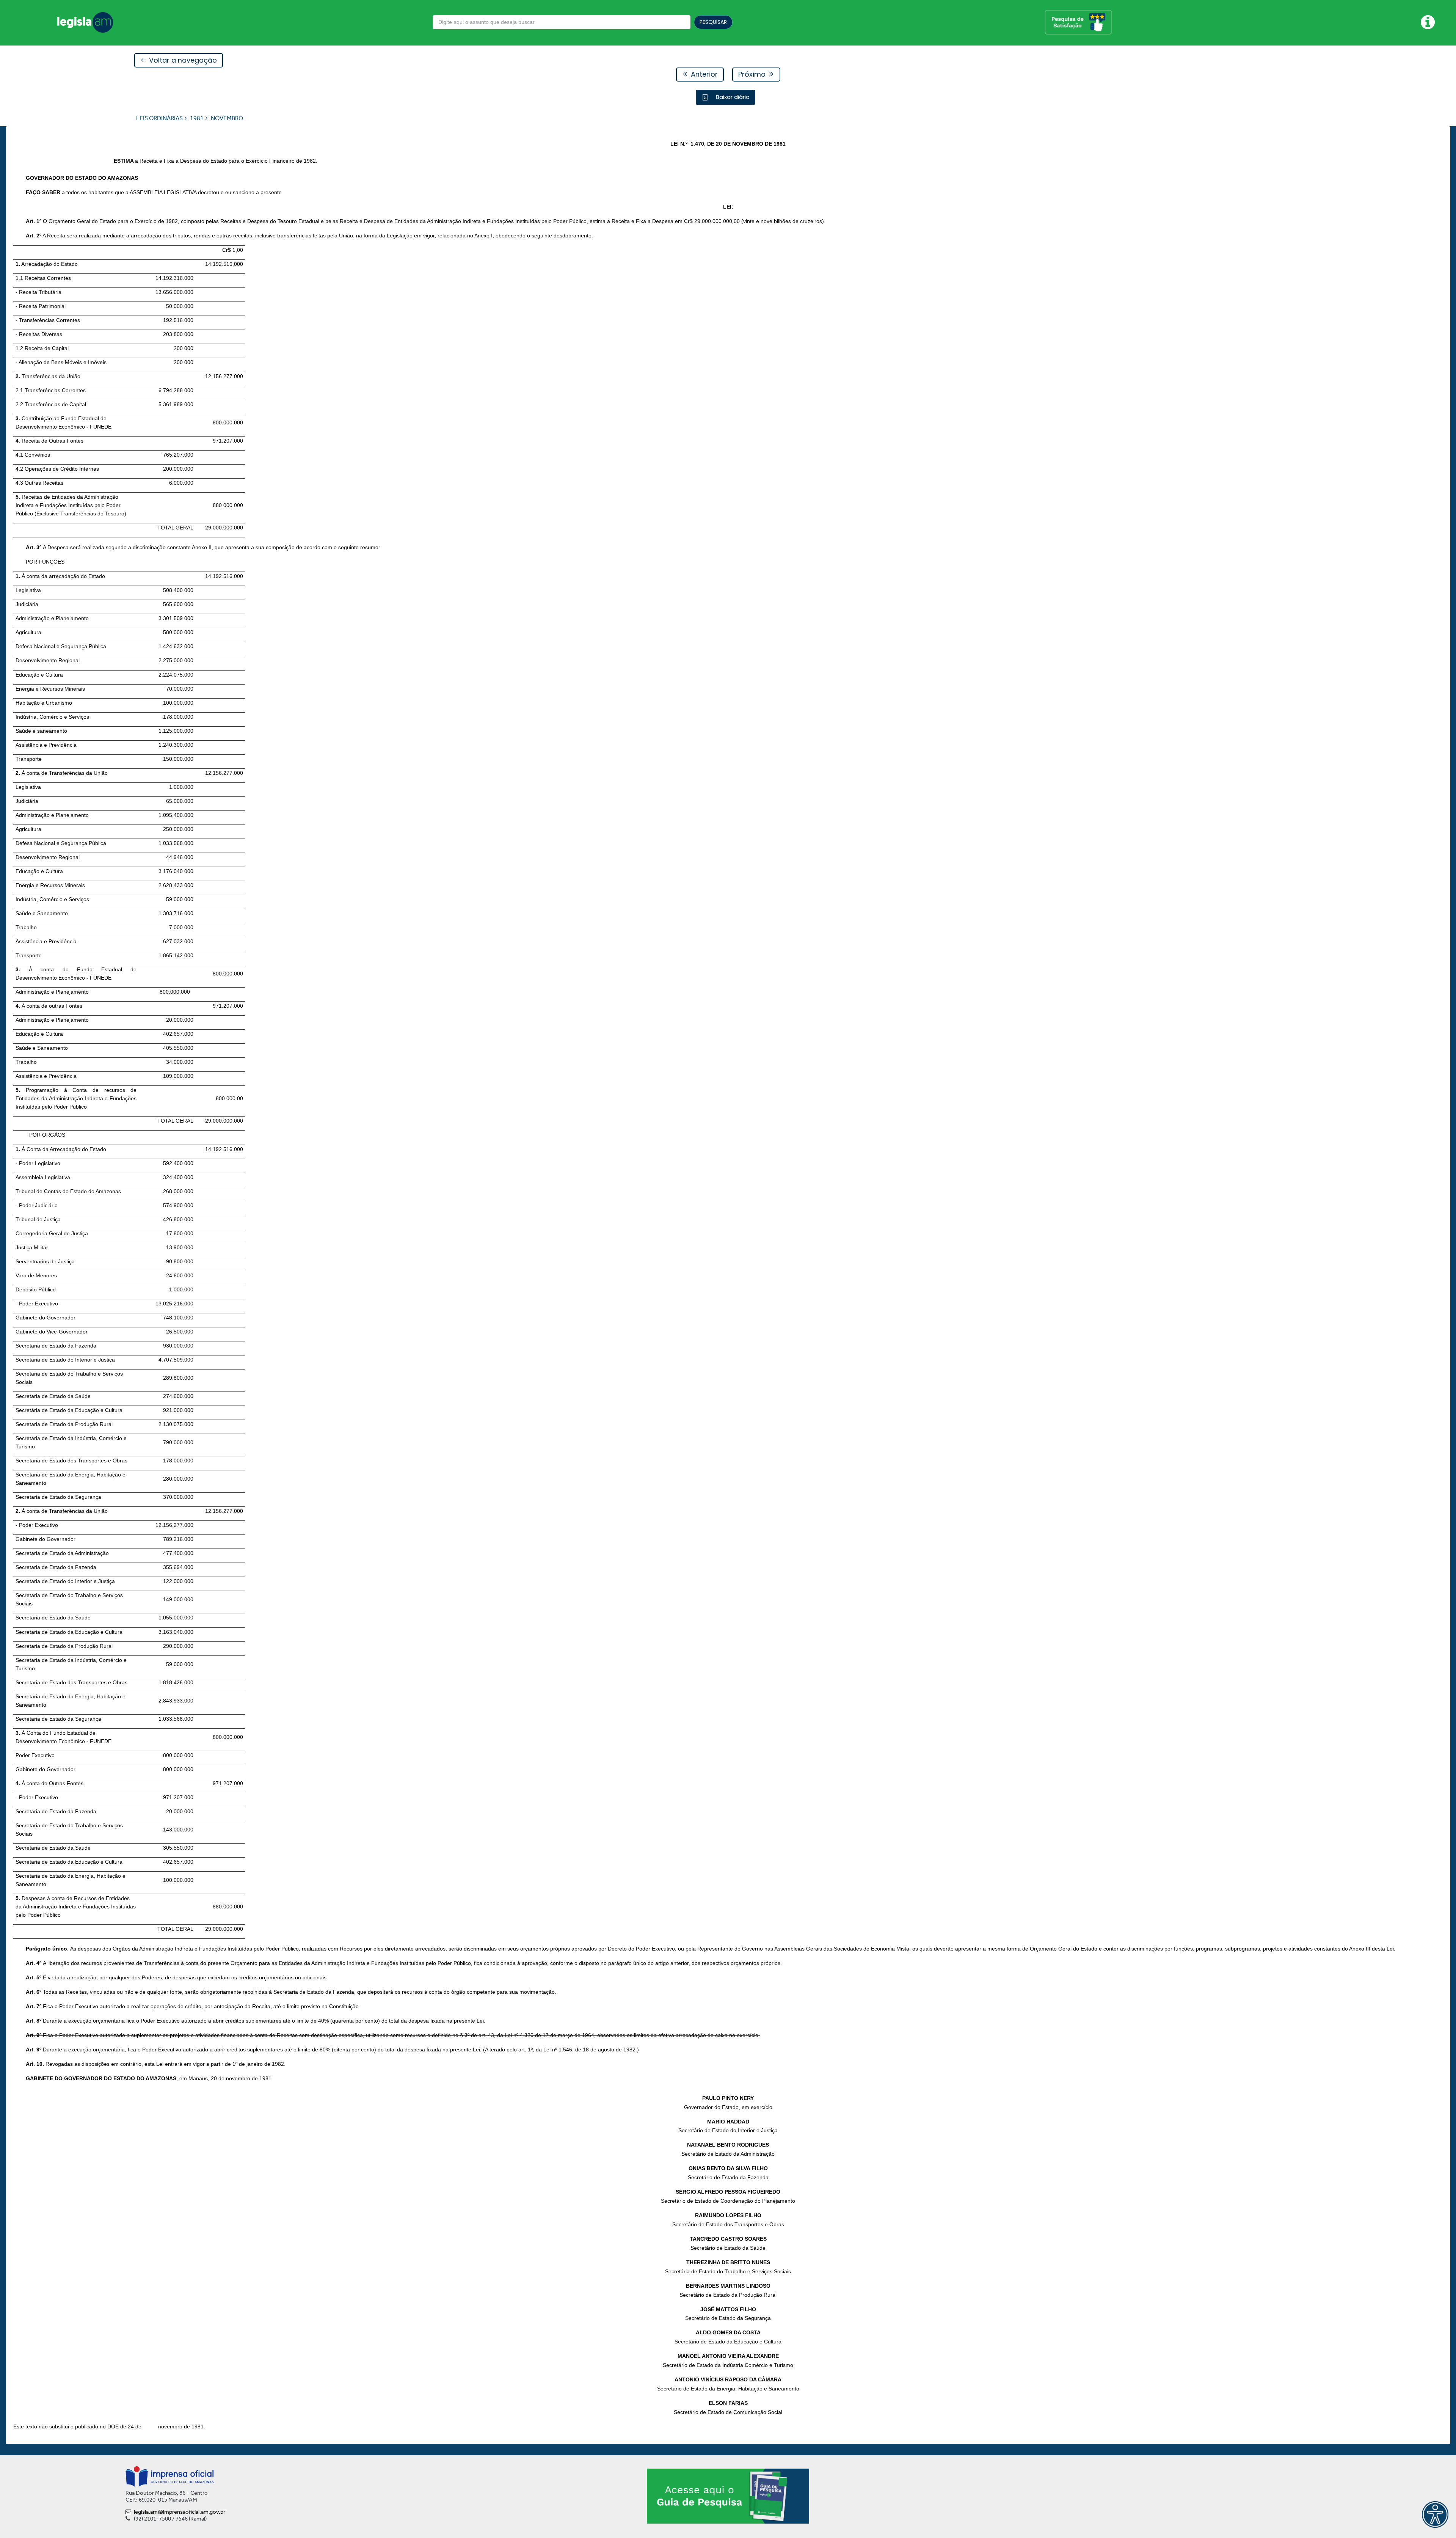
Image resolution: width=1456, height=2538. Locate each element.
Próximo (753, 74)
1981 (197, 118)
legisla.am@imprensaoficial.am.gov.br (180, 2512)
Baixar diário (732, 97)
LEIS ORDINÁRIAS (159, 118)
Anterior (703, 74)
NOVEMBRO (227, 118)
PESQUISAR (713, 22)
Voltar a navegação (182, 60)
